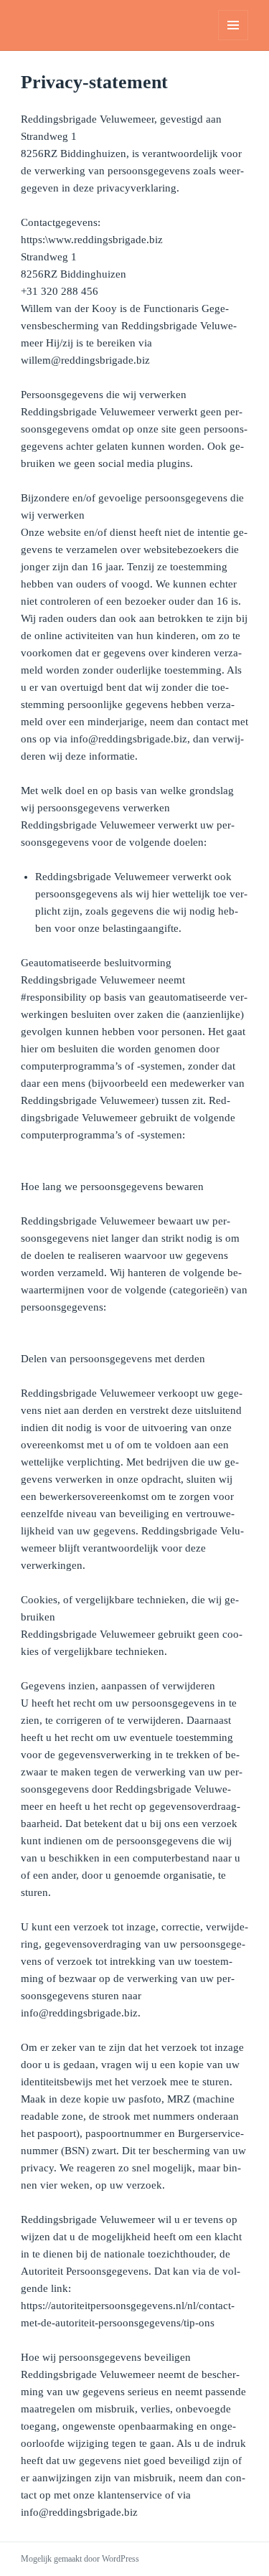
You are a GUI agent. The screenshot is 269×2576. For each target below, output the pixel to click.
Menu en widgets (233, 40)
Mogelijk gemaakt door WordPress (80, 2559)
